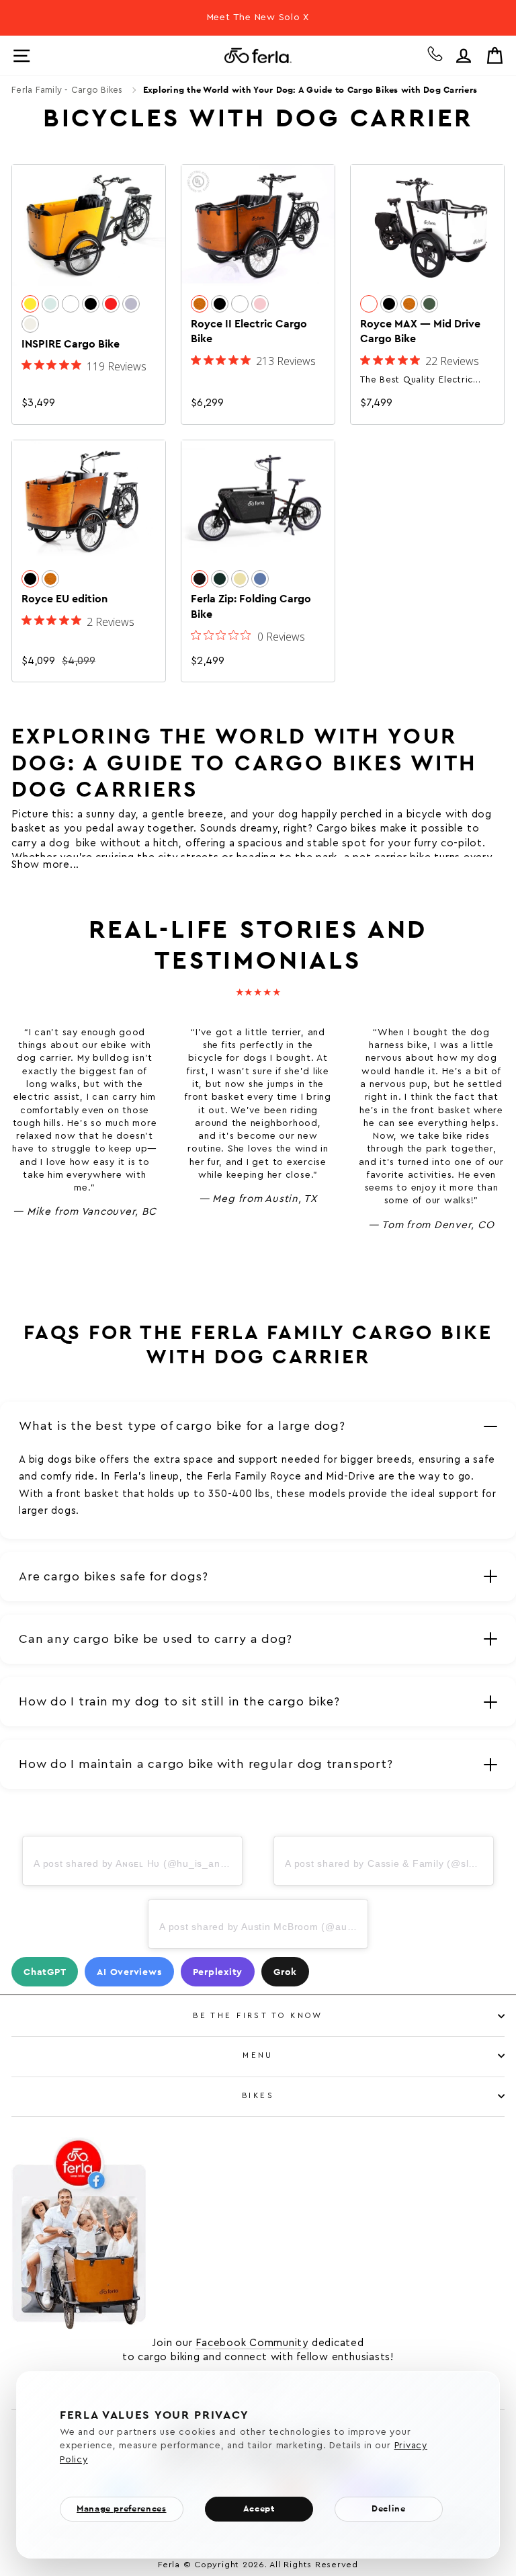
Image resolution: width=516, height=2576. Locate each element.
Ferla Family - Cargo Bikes (67, 90)
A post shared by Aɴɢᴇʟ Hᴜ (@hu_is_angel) (136, 1863)
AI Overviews (129, 1972)
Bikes (258, 2096)
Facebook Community (252, 2343)
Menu (258, 2055)
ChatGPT (45, 1972)
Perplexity (218, 1972)
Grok (285, 1972)
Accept (259, 2508)
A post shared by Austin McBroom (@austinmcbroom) (286, 1927)
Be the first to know (258, 2016)
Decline (388, 2508)
